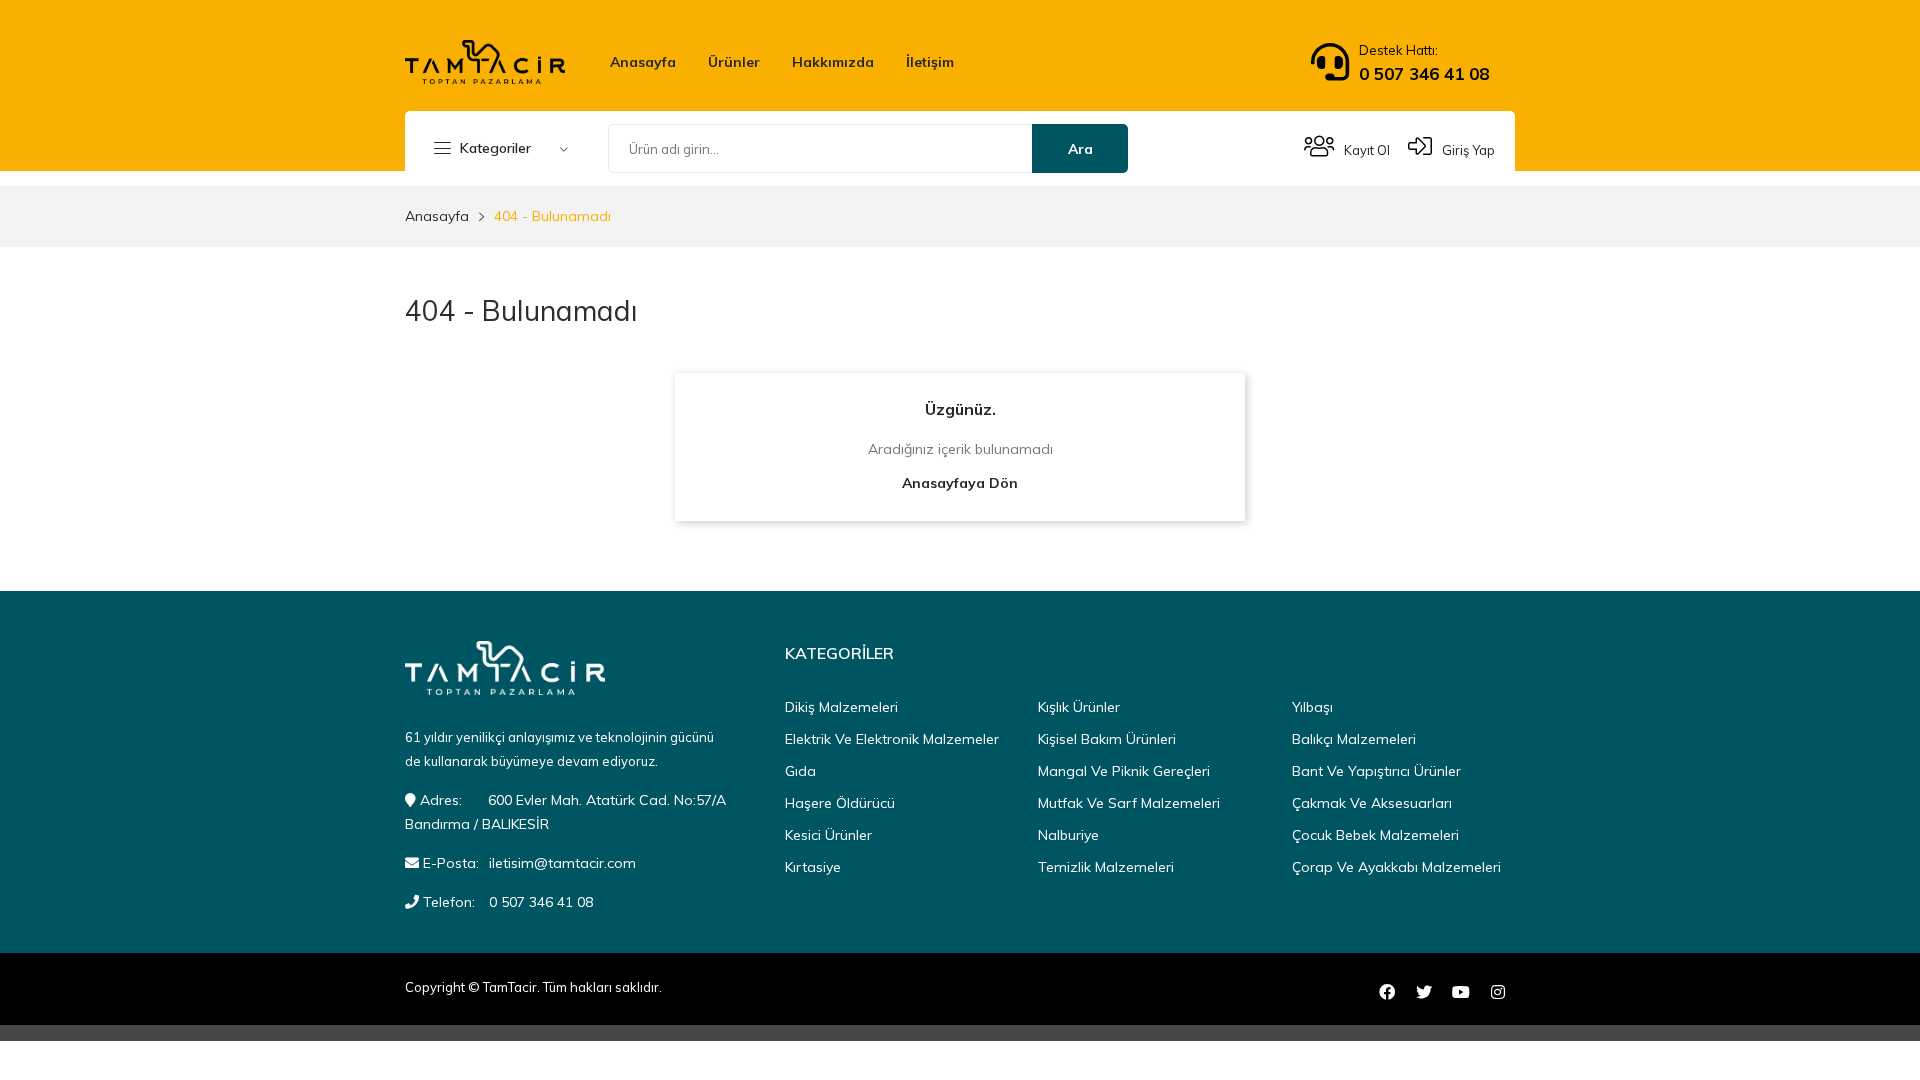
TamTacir (510, 987)
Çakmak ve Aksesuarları (1372, 803)
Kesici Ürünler (828, 835)
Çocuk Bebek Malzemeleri (1375, 835)
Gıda (800, 771)
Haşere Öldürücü (840, 803)
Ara (1080, 149)
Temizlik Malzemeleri (1106, 867)
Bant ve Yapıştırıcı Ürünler (1376, 771)
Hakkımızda (833, 62)
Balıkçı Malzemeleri (1354, 739)
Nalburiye (1068, 835)
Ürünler (734, 62)
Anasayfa (643, 62)
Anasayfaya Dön (960, 483)
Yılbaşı (1312, 707)
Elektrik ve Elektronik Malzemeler (892, 739)
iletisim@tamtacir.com (562, 863)
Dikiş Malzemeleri (841, 707)
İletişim (930, 62)
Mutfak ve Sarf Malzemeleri (1129, 803)
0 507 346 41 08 (1424, 73)
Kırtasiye (813, 867)
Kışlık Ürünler (1079, 707)
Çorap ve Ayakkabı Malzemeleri (1396, 867)
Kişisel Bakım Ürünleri (1107, 739)
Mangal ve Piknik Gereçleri (1124, 771)
